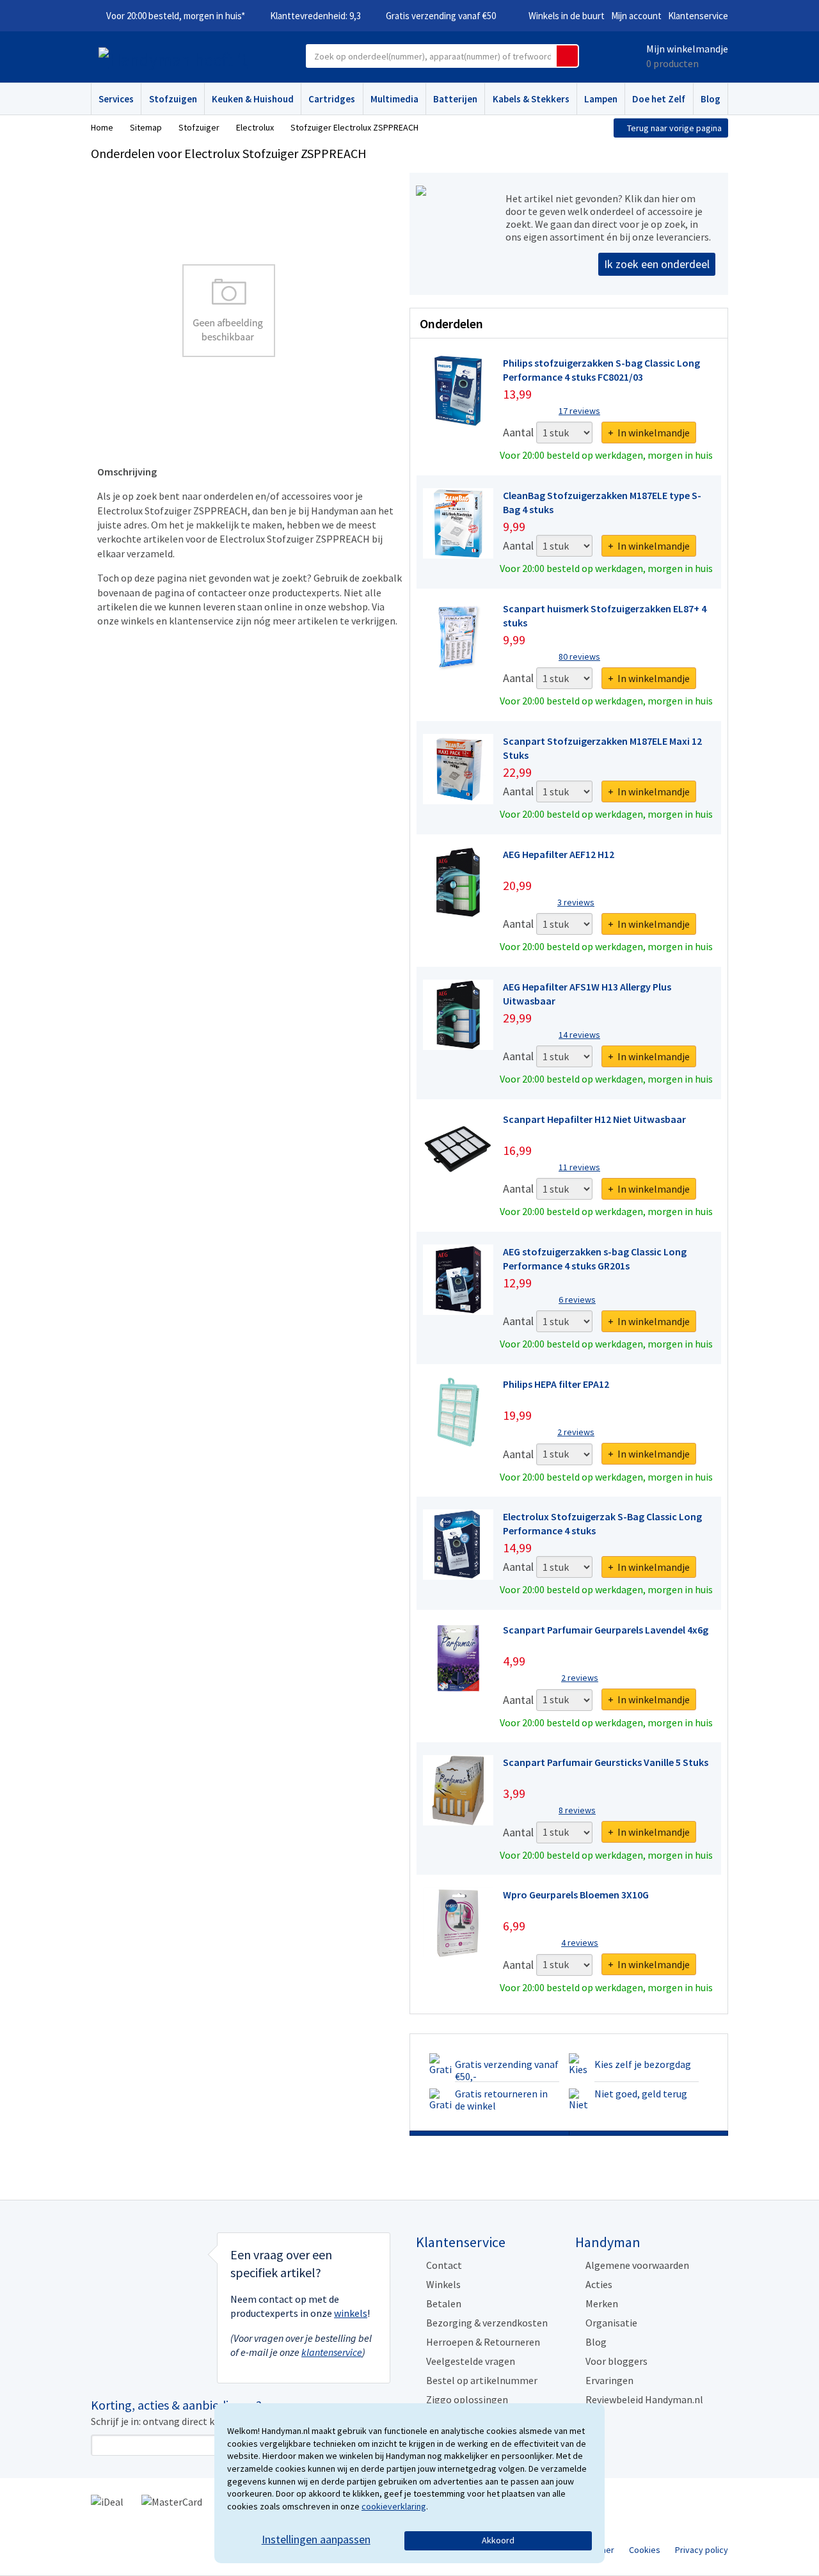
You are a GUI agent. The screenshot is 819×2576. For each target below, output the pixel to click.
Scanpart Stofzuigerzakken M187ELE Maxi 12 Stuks (602, 748)
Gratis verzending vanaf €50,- (507, 2070)
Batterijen (455, 99)
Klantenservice (698, 16)
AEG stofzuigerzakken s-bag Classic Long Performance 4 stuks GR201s (595, 1259)
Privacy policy (702, 2550)
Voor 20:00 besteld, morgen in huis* (176, 16)
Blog (711, 99)
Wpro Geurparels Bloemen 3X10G (576, 1895)
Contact (444, 2265)
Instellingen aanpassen (316, 2539)
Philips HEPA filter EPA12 (556, 1384)
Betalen (444, 2303)
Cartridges (332, 99)
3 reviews (576, 902)
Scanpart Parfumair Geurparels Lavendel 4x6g (606, 1630)
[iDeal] (107, 2500)
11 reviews (579, 1167)
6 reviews (577, 1300)
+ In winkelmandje (649, 433)
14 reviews (579, 1035)
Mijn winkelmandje (687, 49)
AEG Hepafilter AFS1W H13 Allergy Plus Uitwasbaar (587, 994)
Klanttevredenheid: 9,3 (315, 16)
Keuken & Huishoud (253, 99)
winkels (351, 2313)
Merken (602, 2303)
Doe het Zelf (659, 99)
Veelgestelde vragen (471, 2361)
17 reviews (579, 411)
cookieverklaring (394, 2506)
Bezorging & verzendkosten (487, 2323)
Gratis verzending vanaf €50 (441, 16)
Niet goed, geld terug (641, 2094)
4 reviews (580, 1943)
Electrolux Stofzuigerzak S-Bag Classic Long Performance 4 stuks (602, 1523)
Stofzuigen (173, 99)
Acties (599, 2284)
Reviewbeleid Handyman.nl (644, 2399)
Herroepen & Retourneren (483, 2342)
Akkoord (498, 2540)
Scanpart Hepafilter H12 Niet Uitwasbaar (594, 1119)
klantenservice (332, 2352)
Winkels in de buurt (567, 16)
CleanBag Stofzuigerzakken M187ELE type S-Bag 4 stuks (602, 502)
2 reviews (576, 1432)
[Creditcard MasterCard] (172, 2500)
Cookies (645, 2550)
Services (116, 99)
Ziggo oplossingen (467, 2399)
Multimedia (394, 99)
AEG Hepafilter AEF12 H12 (559, 854)
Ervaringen (609, 2380)
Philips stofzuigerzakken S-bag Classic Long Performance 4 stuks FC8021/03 (601, 370)
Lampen (601, 99)
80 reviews (579, 656)
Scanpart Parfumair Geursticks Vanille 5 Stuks (606, 1762)
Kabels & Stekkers (531, 99)
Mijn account (636, 16)
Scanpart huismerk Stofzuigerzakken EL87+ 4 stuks (605, 616)
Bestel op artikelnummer (482, 2380)
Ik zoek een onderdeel (657, 264)
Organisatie (611, 2323)
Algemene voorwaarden (637, 2265)
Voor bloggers (616, 2361)
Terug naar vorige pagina (674, 128)
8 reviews (577, 1810)
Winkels (443, 2284)
